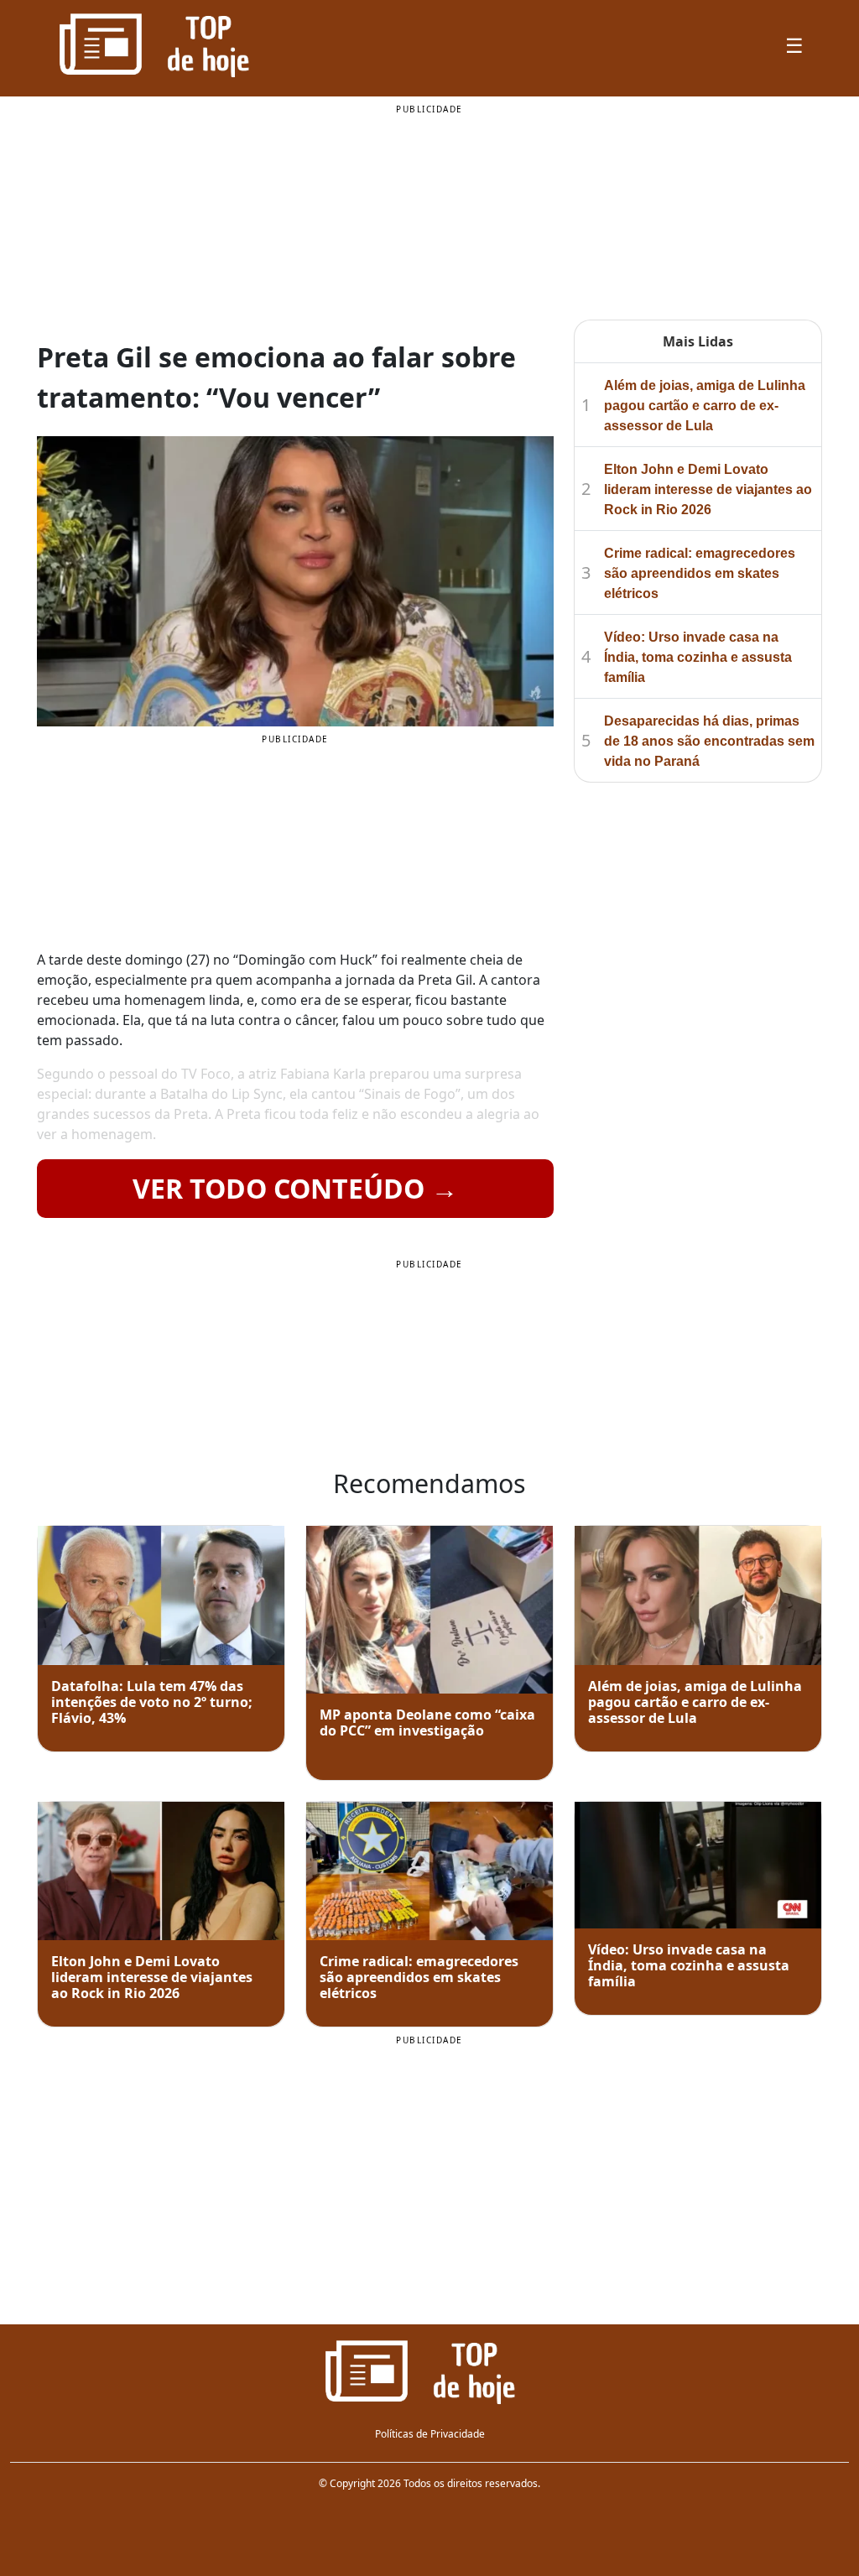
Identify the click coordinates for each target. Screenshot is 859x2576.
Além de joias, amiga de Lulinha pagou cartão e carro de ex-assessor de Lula (705, 406)
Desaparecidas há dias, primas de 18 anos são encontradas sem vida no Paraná (709, 741)
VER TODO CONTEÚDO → (295, 1188)
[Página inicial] (429, 2370)
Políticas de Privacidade (430, 2434)
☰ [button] (794, 45)
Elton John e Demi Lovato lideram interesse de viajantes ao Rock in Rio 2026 (708, 489)
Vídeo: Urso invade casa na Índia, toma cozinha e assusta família (698, 657)
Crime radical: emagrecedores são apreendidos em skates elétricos (700, 573)
